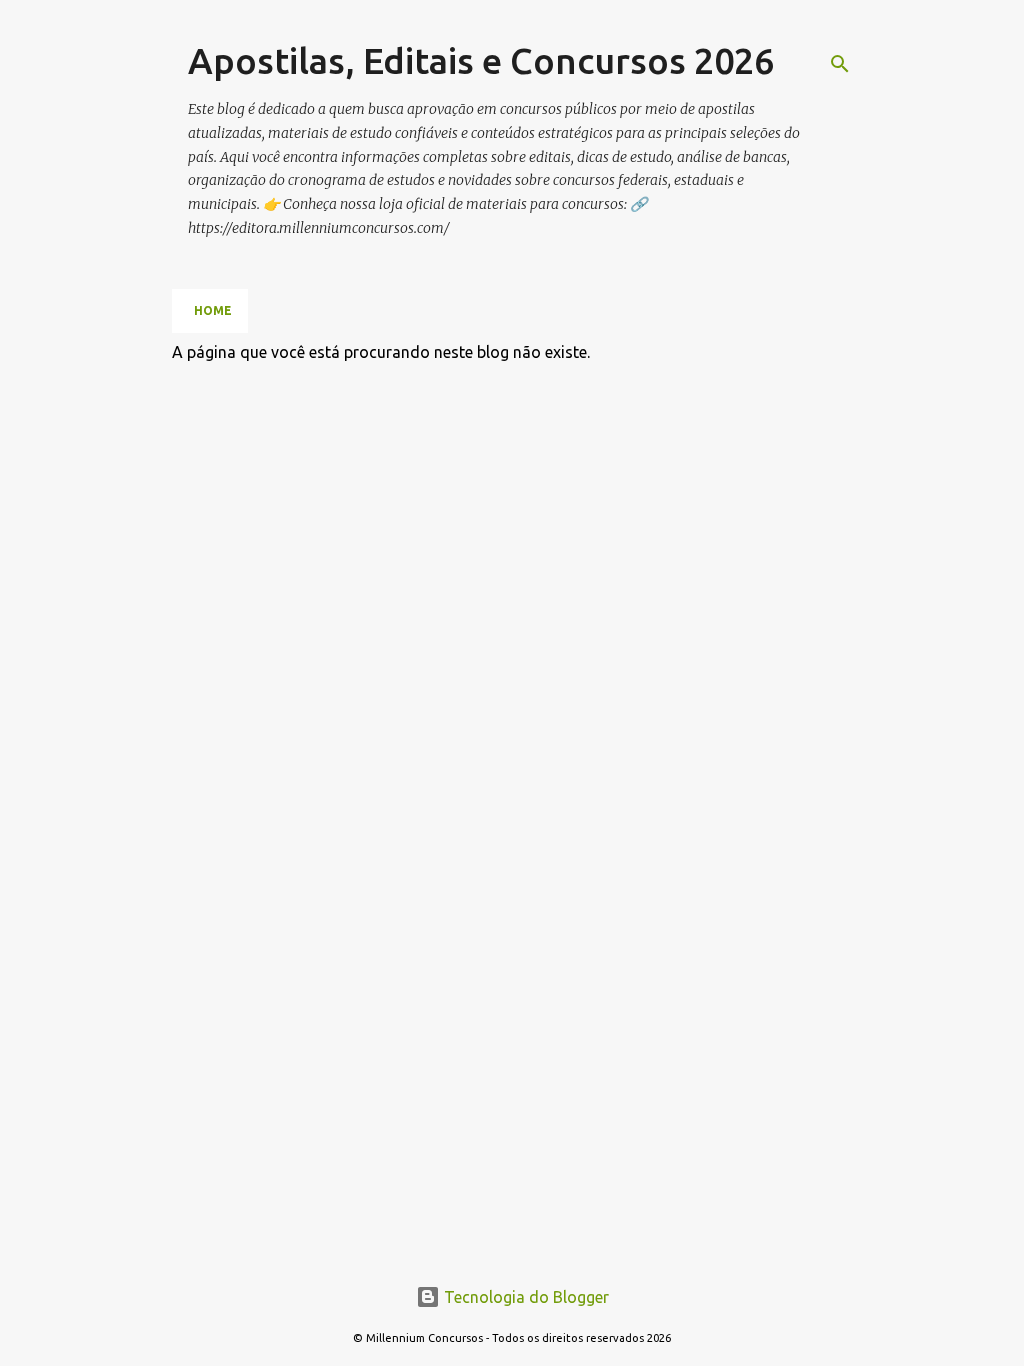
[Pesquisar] (840, 64)
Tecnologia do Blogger (524, 1297)
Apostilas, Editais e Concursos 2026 (481, 60)
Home (213, 310)
